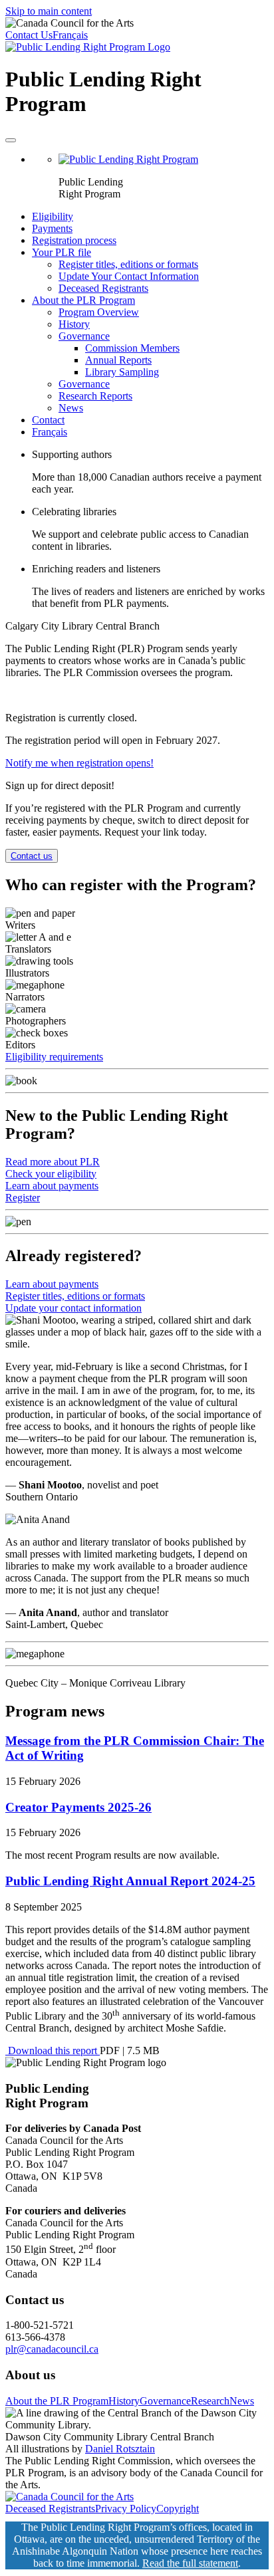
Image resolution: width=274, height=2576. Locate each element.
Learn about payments (52, 1186)
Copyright (178, 2509)
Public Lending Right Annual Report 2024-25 (130, 1881)
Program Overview (99, 312)
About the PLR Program (83, 300)
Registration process (74, 240)
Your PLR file (62, 252)
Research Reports (95, 396)
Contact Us (29, 35)
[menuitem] (150, 177)
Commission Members (132, 348)
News (71, 408)
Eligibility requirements (54, 1057)
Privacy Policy (126, 2509)
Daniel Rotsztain (120, 2449)
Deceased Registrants (103, 288)
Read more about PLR (53, 1162)
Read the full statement (190, 2563)
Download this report (53, 2050)
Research (210, 2401)
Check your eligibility (51, 1174)
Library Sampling (122, 372)
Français (70, 35)
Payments (52, 228)
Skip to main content (49, 11)
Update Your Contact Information (129, 276)
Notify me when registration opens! (79, 763)
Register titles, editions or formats (128, 264)
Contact (48, 420)
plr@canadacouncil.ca (52, 2349)
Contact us (32, 856)
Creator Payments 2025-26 (78, 1807)
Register (23, 1198)
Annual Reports (118, 360)
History (74, 324)
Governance (84, 336)
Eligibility (53, 216)
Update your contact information (73, 1308)
